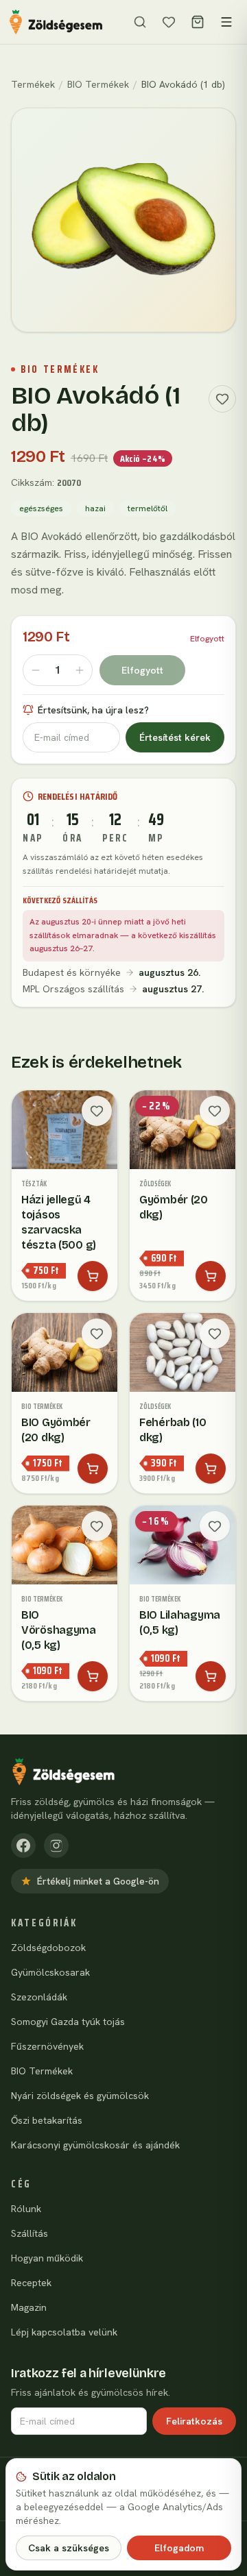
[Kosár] (198, 22)
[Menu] (226, 22)
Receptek (31, 2283)
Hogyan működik (47, 2258)
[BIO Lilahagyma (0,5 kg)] (183, 1603)
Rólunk (26, 2209)
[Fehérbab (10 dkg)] (183, 1403)
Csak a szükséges (69, 2548)
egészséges (41, 508)
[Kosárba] (93, 1276)
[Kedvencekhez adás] (222, 399)
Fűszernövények (47, 2046)
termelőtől (148, 508)
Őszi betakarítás (47, 2120)
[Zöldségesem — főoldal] (56, 22)
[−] (36, 670)
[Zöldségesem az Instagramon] (56, 1845)
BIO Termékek (98, 84)
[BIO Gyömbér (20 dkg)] (64, 1403)
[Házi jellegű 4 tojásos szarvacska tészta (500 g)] (64, 1195)
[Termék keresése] (140, 22)
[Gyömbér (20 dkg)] (183, 1195)
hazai (95, 508)
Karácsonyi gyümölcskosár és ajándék (95, 2145)
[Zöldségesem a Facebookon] (23, 1845)
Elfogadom (179, 2548)
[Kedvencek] (169, 22)
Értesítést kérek (175, 737)
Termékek (33, 84)
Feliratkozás (194, 2421)
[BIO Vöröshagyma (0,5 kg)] (64, 1603)
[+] (80, 670)
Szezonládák (39, 1997)
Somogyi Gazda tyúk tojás (68, 2022)
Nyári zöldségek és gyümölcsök (80, 2096)
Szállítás (30, 2233)
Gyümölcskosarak (50, 1972)
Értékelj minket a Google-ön (98, 1881)
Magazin (29, 2307)
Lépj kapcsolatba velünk (64, 2332)
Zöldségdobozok (48, 1948)
